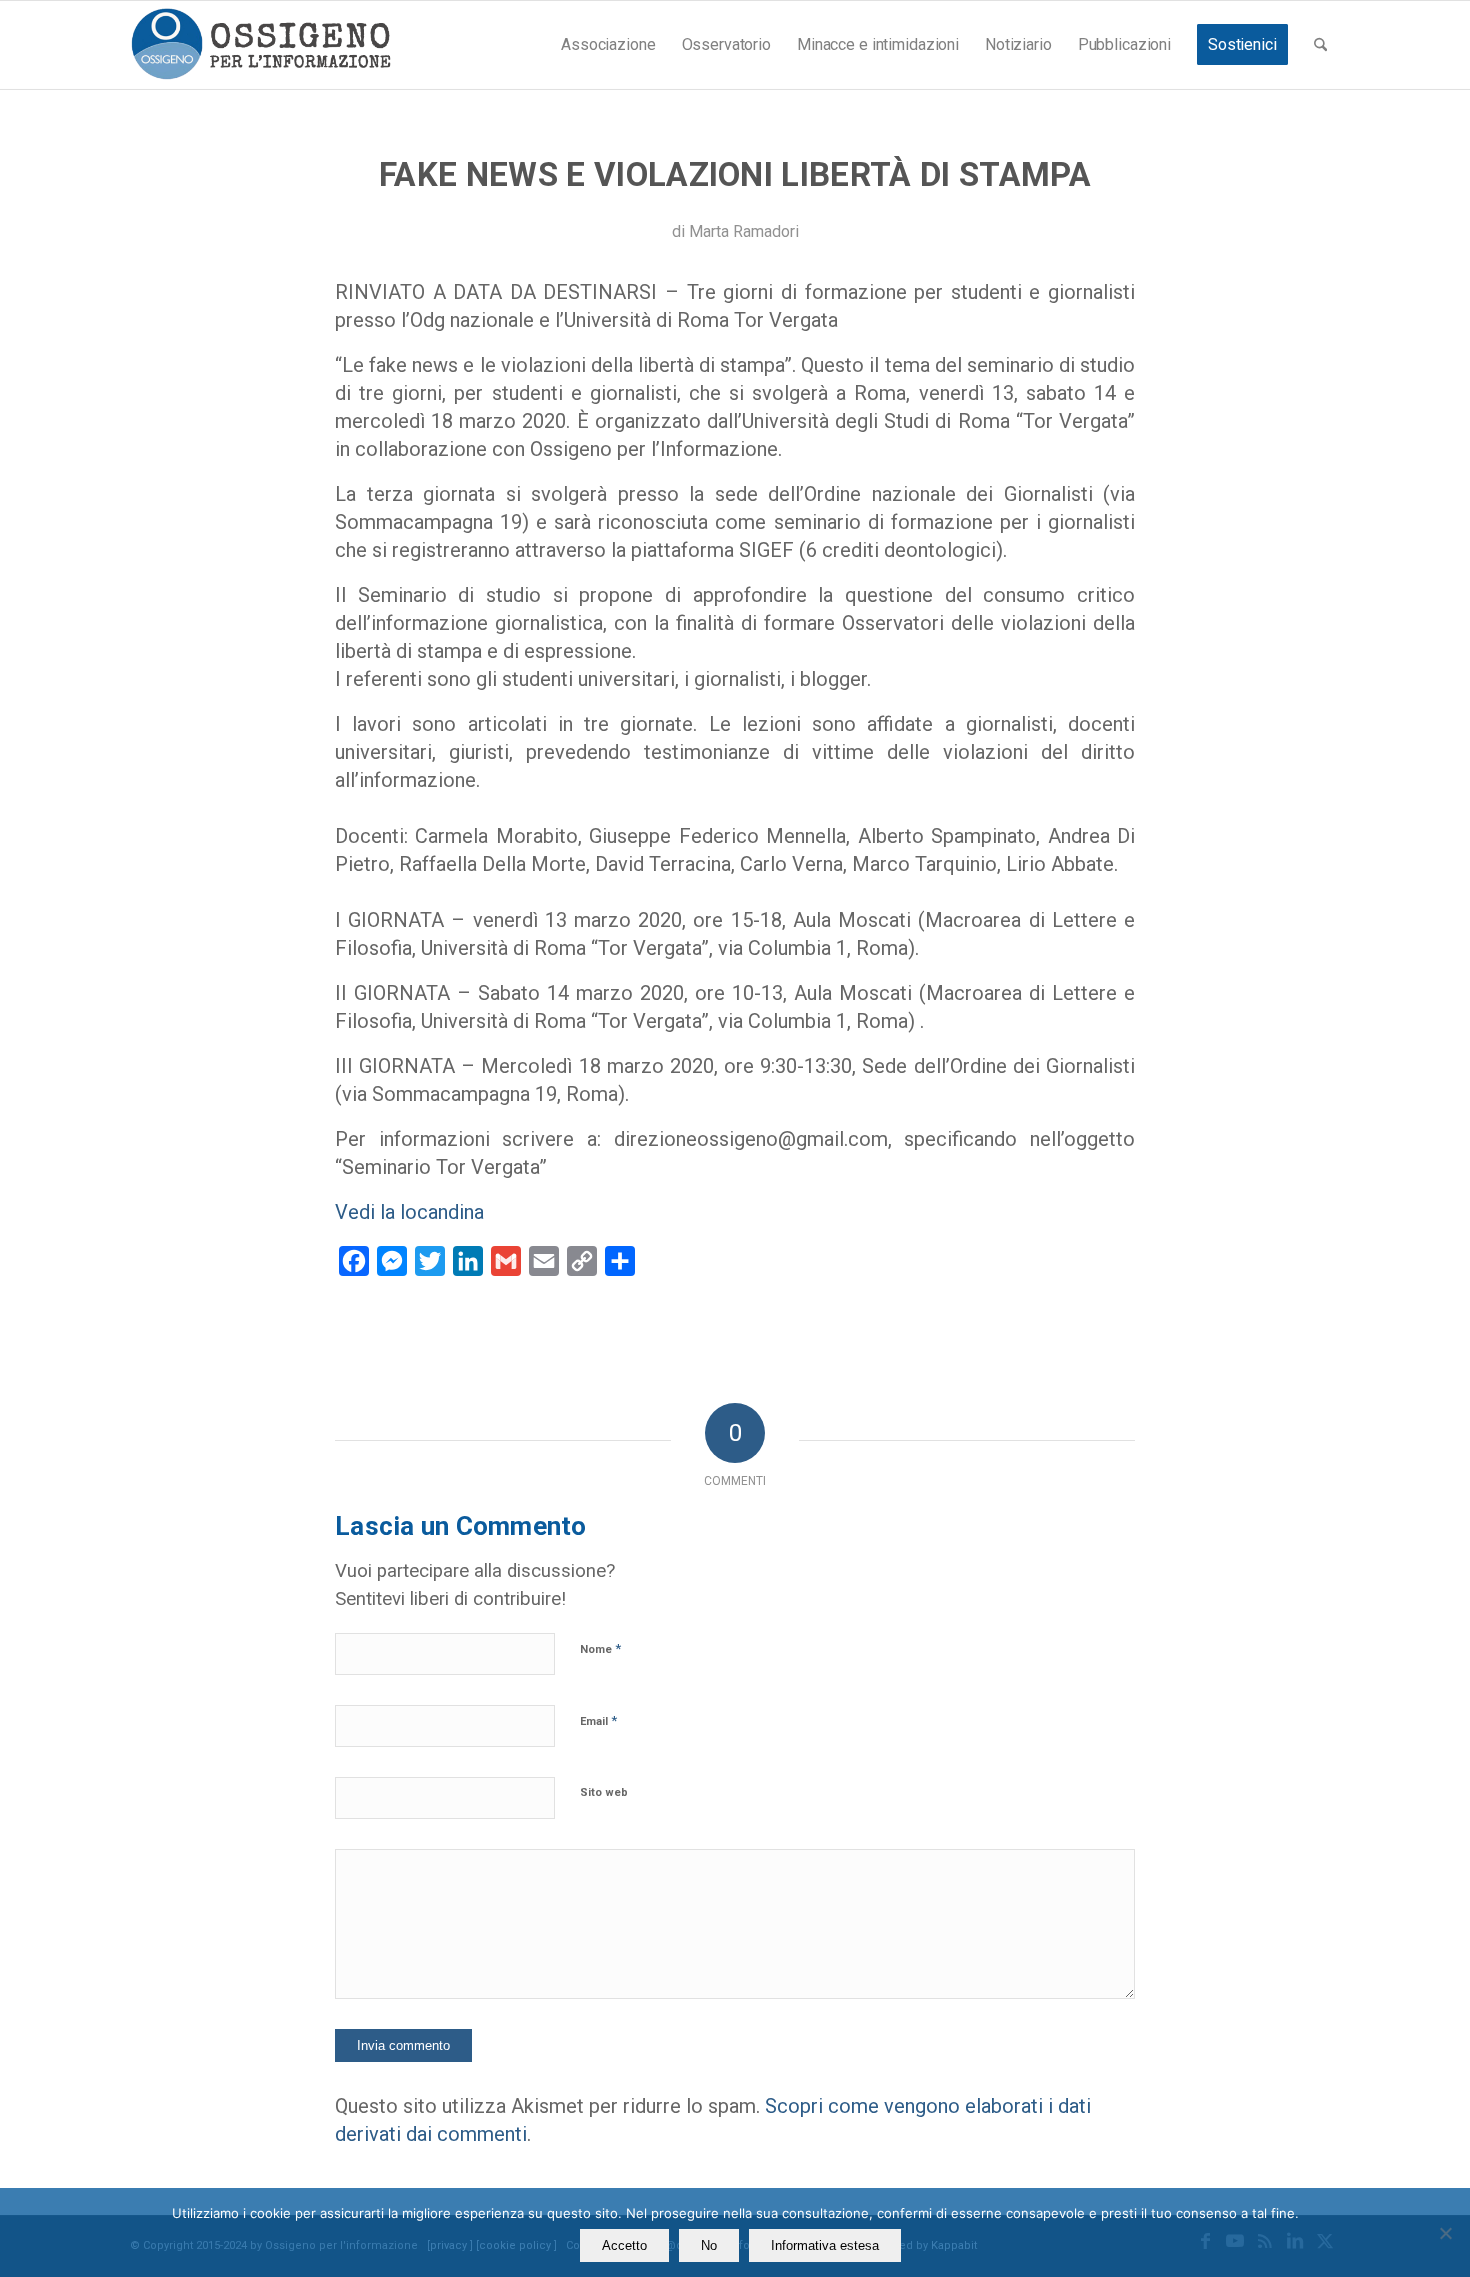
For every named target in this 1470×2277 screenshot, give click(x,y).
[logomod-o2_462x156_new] (260, 45)
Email (598, 1720)
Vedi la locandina (409, 1212)
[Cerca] (1320, 45)
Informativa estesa (825, 2245)
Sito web (604, 1792)
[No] (1445, 2233)
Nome (600, 1648)
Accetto (624, 2245)
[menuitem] (608, 45)
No (709, 2245)
